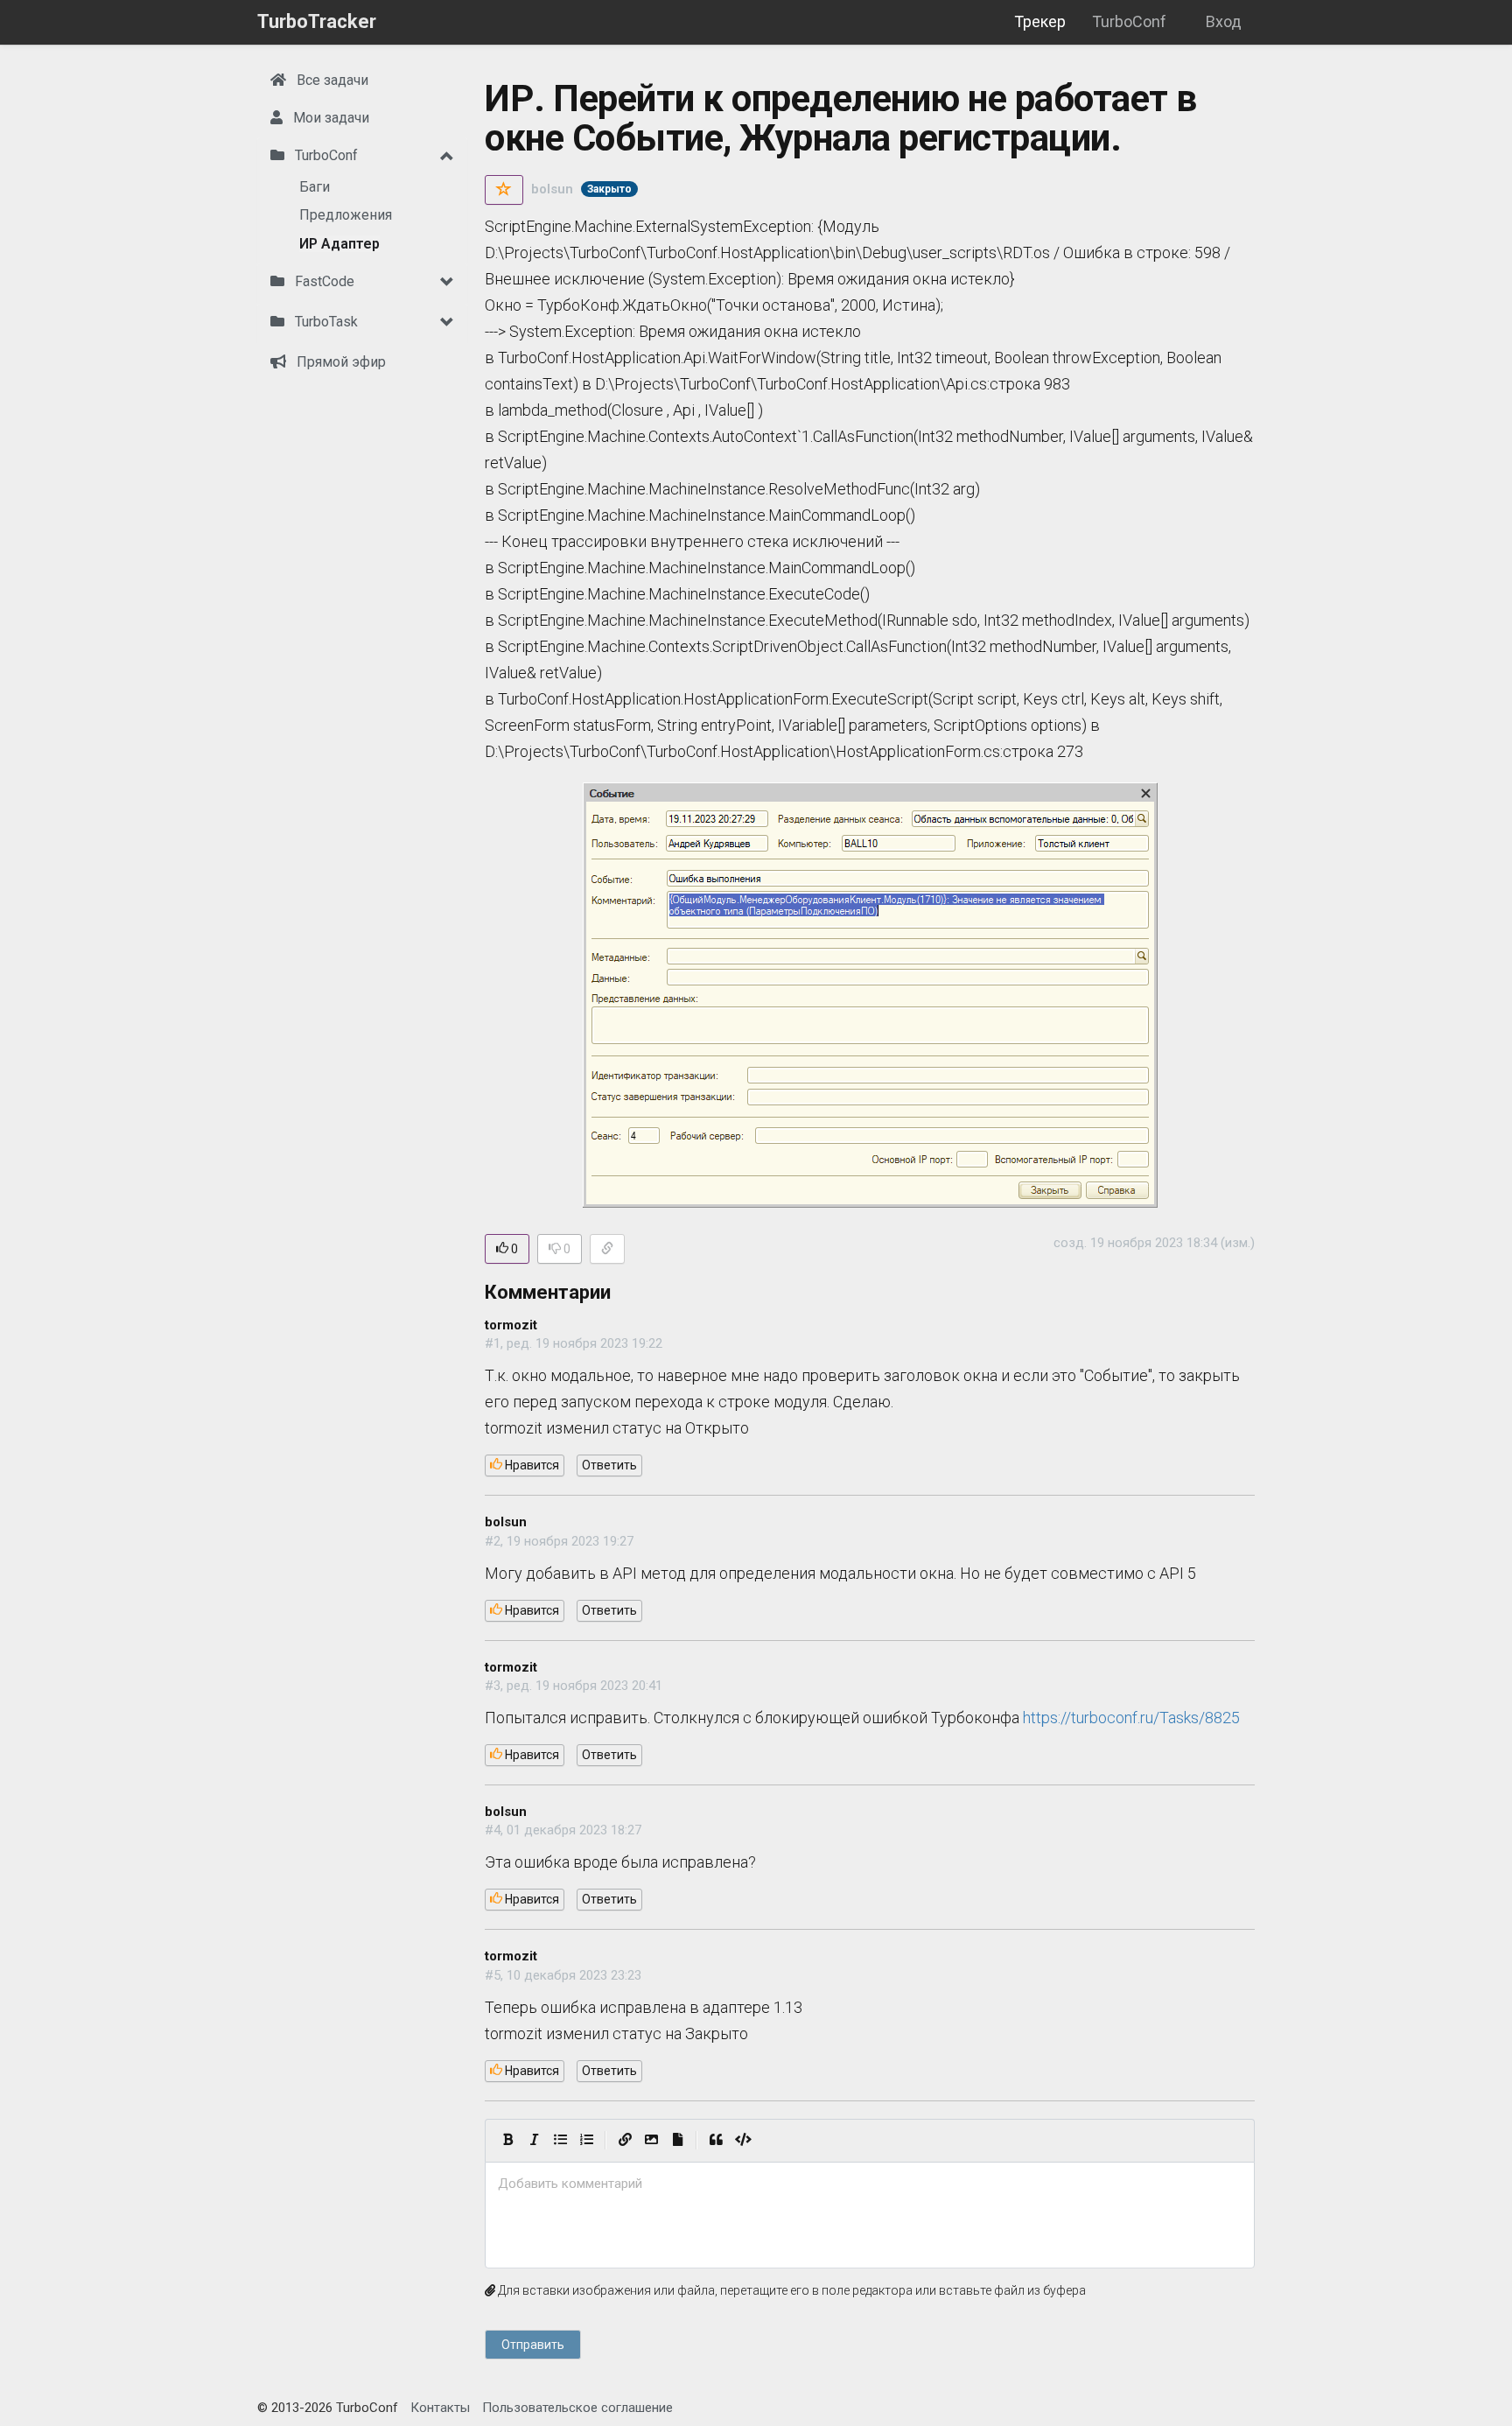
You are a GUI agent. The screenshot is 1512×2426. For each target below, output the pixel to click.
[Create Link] (625, 2141)
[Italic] (534, 2141)
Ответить (609, 1465)
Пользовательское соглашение (577, 2408)
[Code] (743, 2141)
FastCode (323, 281)
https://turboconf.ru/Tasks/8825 (1131, 1718)
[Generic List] (560, 2141)
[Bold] (507, 2141)
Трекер (1040, 21)
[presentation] (870, 2184)
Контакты (440, 2408)
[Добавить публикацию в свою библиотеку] (504, 190)
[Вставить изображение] (651, 2141)
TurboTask (325, 322)
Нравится (531, 1465)
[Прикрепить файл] (677, 2141)
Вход (1224, 21)
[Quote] (716, 2141)
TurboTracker (317, 21)
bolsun (552, 189)
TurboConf (1129, 21)
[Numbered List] (586, 2141)
